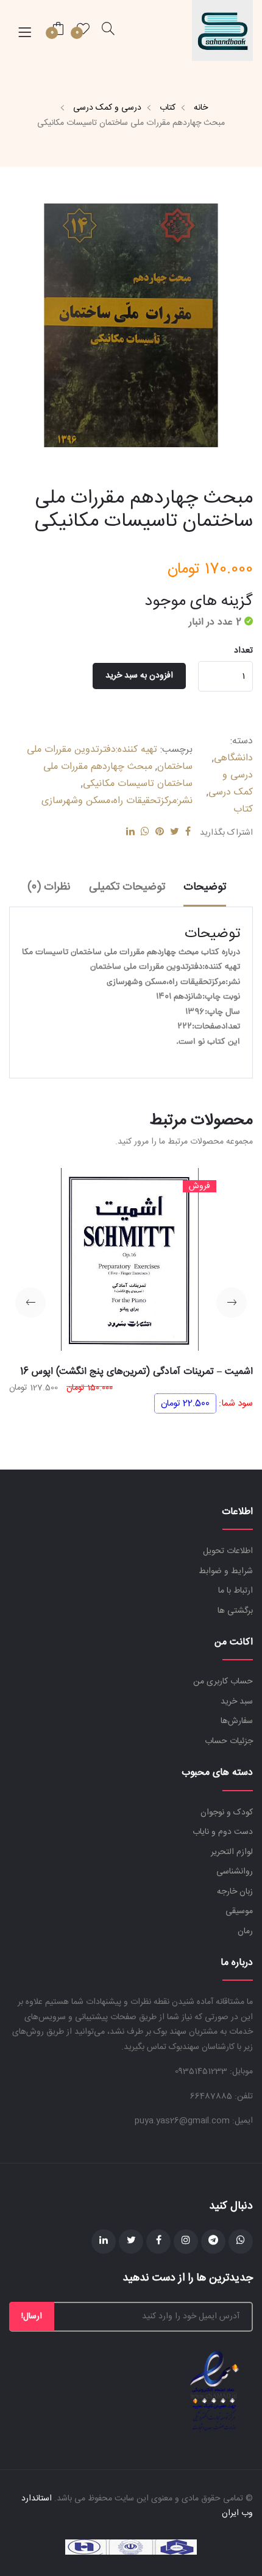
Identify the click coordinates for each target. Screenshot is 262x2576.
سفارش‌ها (237, 1721)
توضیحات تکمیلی (127, 887)
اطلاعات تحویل (228, 1551)
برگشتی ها (235, 1611)
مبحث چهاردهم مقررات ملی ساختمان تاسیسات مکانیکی (118, 775)
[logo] (222, 30)
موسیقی (239, 1911)
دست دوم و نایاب (223, 1832)
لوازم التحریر (232, 1852)
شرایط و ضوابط (226, 1571)
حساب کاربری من (223, 1682)
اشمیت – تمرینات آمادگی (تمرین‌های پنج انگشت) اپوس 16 (136, 1372)
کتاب (168, 108)
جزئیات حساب (229, 1741)
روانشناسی (235, 1872)
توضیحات (205, 887)
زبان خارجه (235, 1892)
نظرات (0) (49, 887)
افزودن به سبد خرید (139, 676)
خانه (201, 108)
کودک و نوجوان (227, 1813)
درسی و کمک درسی (107, 108)
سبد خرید (237, 1702)
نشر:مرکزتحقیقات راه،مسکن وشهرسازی (117, 801)
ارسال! (32, 2316)
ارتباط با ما (235, 1591)
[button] (232, 1303)
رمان (245, 1931)
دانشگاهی (233, 758)
